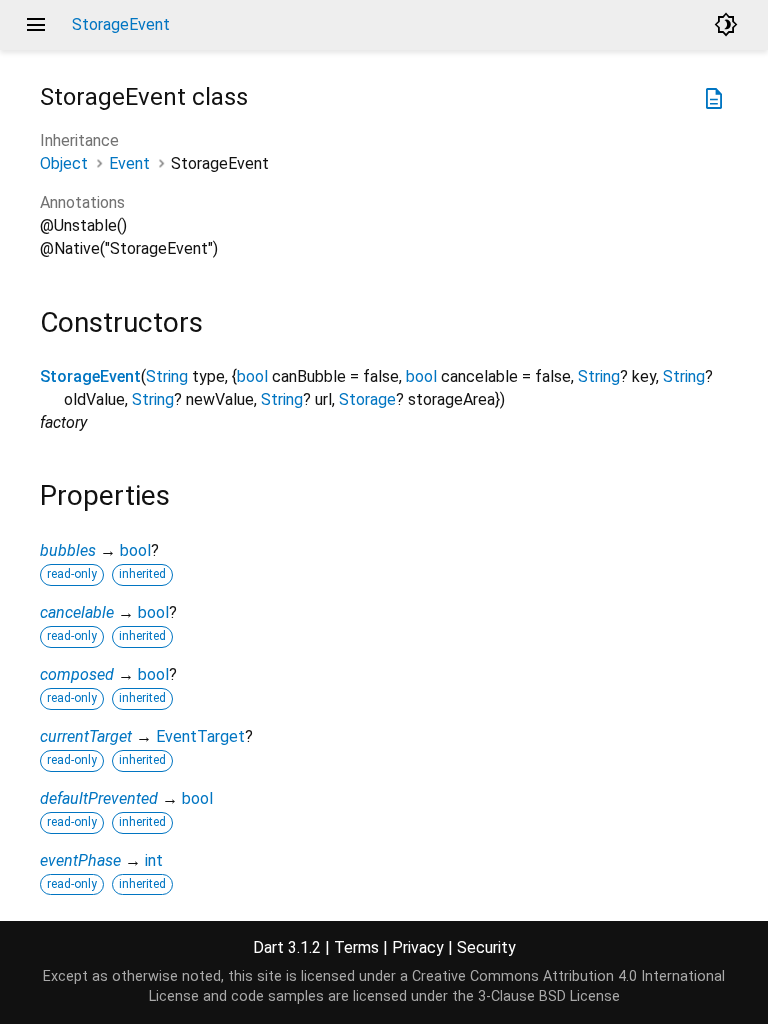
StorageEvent (90, 376)
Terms (356, 947)
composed (77, 674)
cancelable (77, 612)
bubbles (68, 550)
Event (129, 163)
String (167, 376)
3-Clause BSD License (549, 996)
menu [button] (36, 25)
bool (252, 376)
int (154, 860)
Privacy (418, 947)
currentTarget (86, 736)
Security (486, 947)
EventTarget (200, 736)
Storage (367, 399)
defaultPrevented (99, 798)
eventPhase (80, 860)
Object (64, 163)
